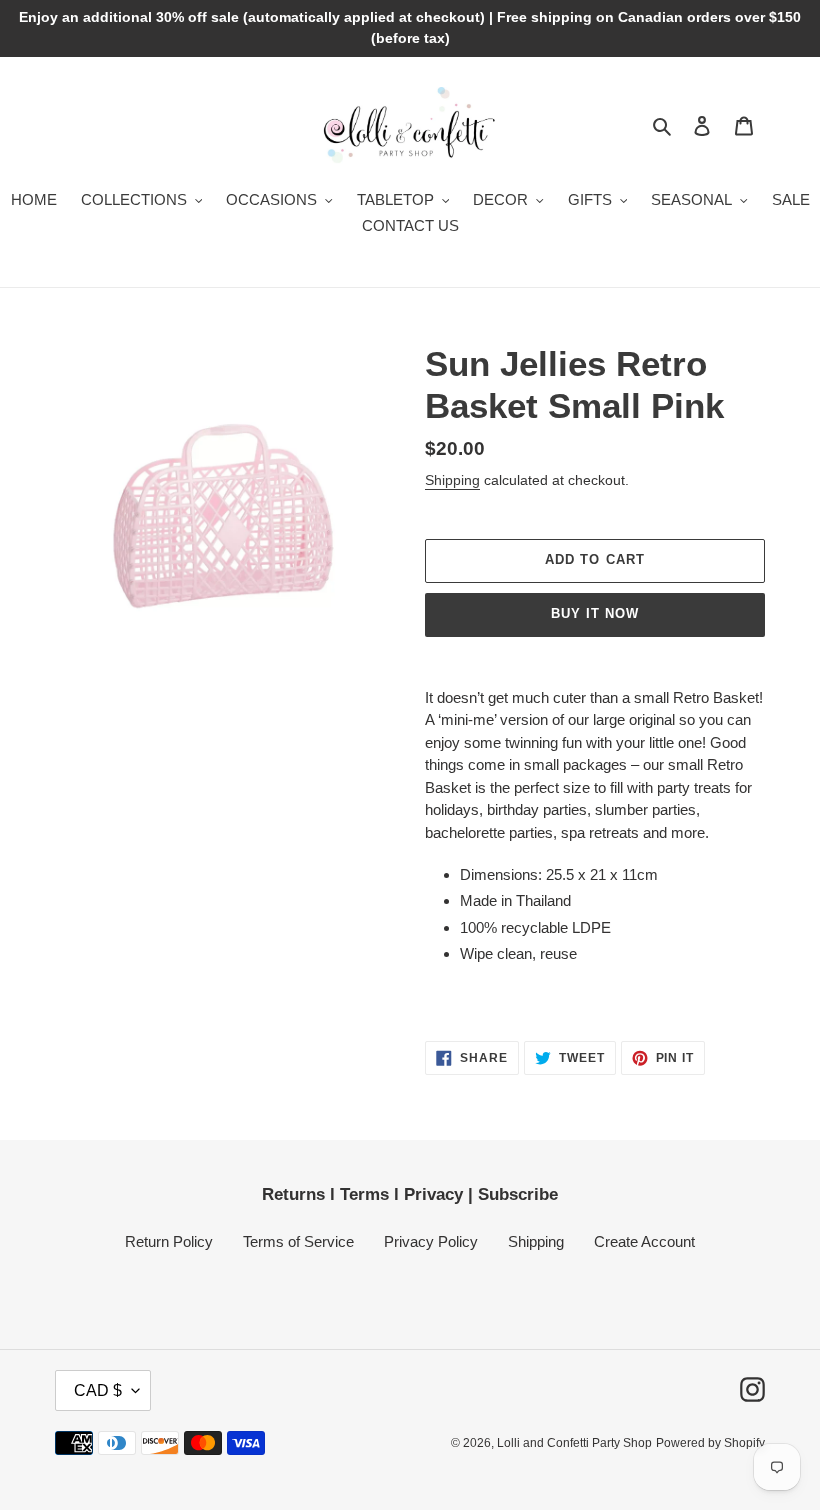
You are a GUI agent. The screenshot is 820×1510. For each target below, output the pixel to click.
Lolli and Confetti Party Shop (574, 1443)
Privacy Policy (431, 1241)
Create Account (644, 1241)
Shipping (452, 480)
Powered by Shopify (710, 1443)
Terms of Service (298, 1241)
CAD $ (98, 1390)
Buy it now (595, 613)
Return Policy (169, 1241)
